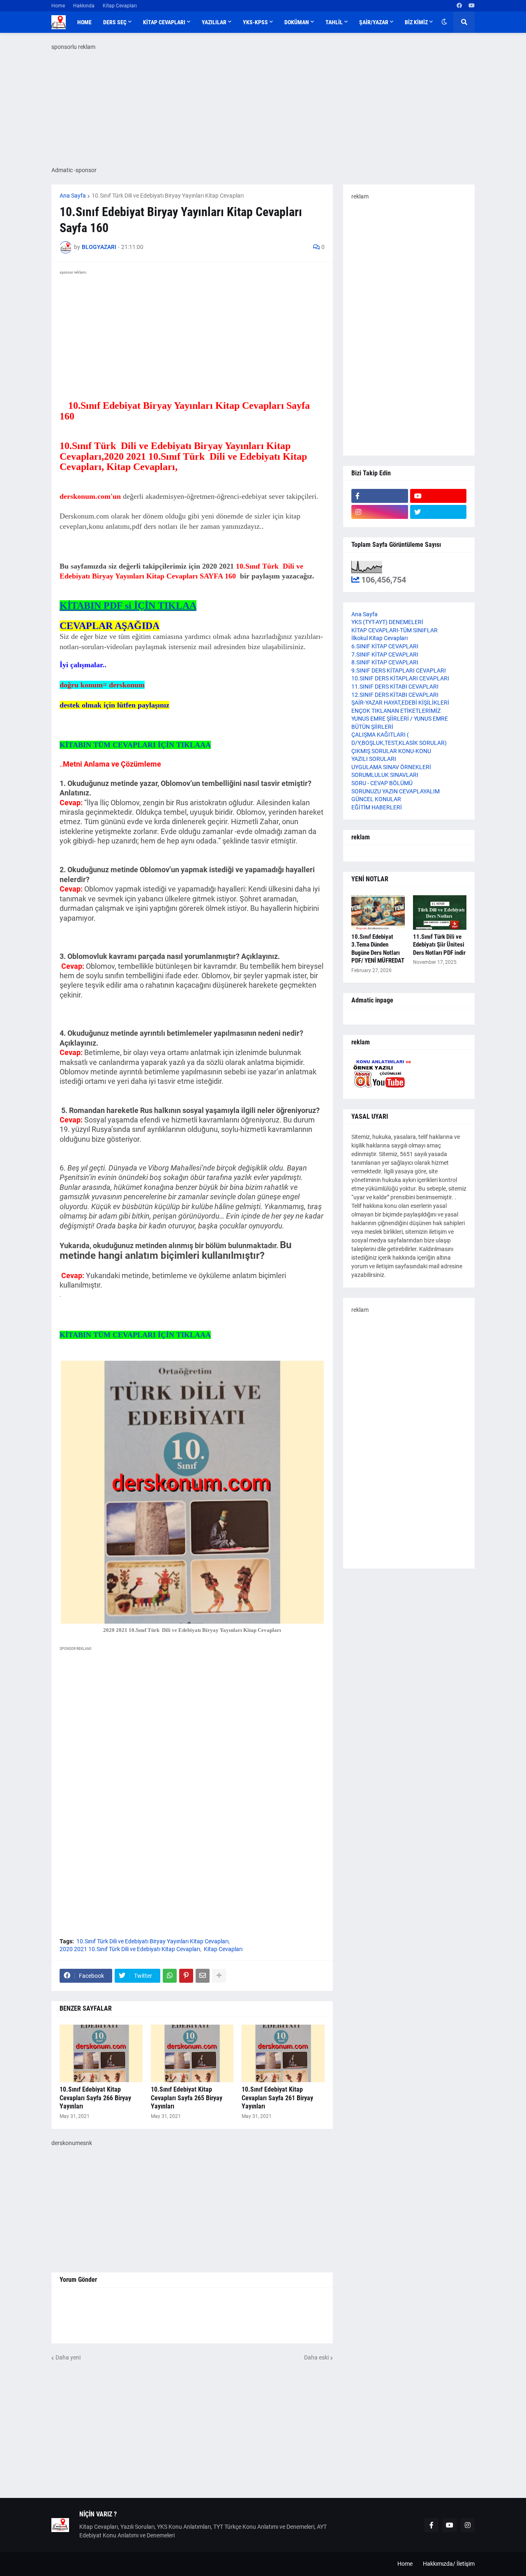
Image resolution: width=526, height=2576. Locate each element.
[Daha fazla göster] (219, 1976)
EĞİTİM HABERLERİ (377, 807)
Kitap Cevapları (120, 6)
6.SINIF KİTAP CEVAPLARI (385, 646)
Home (58, 6)
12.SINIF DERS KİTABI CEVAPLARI (395, 695)
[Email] (203, 1976)
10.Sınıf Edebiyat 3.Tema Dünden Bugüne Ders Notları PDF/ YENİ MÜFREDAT (378, 949)
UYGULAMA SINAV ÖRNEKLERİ (391, 767)
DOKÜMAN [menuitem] (297, 22)
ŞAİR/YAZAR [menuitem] (374, 22)
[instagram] (380, 512)
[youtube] (472, 6)
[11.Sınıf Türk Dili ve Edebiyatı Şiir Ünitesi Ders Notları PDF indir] (440, 912)
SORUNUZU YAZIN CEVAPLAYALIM (396, 791)
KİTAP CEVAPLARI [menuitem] (164, 22)
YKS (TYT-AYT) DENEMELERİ (387, 622)
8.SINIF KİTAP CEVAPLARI (385, 662)
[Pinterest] (186, 1976)
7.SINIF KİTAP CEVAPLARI (385, 654)
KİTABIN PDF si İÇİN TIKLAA (128, 606)
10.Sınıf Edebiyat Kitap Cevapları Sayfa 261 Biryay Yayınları (277, 2098)
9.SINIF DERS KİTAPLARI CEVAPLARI (399, 670)
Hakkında (84, 6)
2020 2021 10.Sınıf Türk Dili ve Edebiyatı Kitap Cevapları (130, 1949)
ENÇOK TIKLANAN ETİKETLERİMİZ (396, 711)
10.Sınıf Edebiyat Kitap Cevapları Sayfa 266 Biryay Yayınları (95, 2098)
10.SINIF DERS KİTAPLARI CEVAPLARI (400, 678)
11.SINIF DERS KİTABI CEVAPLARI (395, 687)
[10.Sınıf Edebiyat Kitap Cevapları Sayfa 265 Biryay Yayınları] (192, 2053)
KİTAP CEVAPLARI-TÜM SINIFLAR (394, 630)
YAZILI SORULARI (374, 759)
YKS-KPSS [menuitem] (255, 22)
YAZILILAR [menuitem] (214, 22)
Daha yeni (68, 2357)
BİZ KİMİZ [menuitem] (416, 22)
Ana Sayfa (73, 196)
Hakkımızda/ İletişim (449, 2564)
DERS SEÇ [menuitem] (115, 22)
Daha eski (316, 2357)
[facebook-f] (380, 496)
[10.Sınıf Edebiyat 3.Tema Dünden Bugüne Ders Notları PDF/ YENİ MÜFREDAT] (378, 912)
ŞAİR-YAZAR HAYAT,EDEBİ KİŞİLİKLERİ (400, 703)
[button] (444, 22)
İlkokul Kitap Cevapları (380, 638)
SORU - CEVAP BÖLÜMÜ (382, 783)
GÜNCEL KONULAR (376, 799)
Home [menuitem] (84, 22)
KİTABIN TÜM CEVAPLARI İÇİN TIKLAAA (135, 745)
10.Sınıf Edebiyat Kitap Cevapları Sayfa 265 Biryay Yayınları (187, 2098)
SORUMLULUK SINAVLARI (385, 775)
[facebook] (459, 6)
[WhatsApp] (170, 1976)
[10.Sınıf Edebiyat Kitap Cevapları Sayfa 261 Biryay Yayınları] (283, 2053)
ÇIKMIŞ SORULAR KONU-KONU (391, 751)
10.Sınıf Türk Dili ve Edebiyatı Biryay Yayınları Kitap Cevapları (168, 196)
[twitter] (438, 512)
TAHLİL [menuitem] (334, 22)
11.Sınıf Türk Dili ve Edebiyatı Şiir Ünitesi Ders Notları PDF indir (439, 945)
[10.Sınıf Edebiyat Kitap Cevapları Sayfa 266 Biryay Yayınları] (101, 2053)
